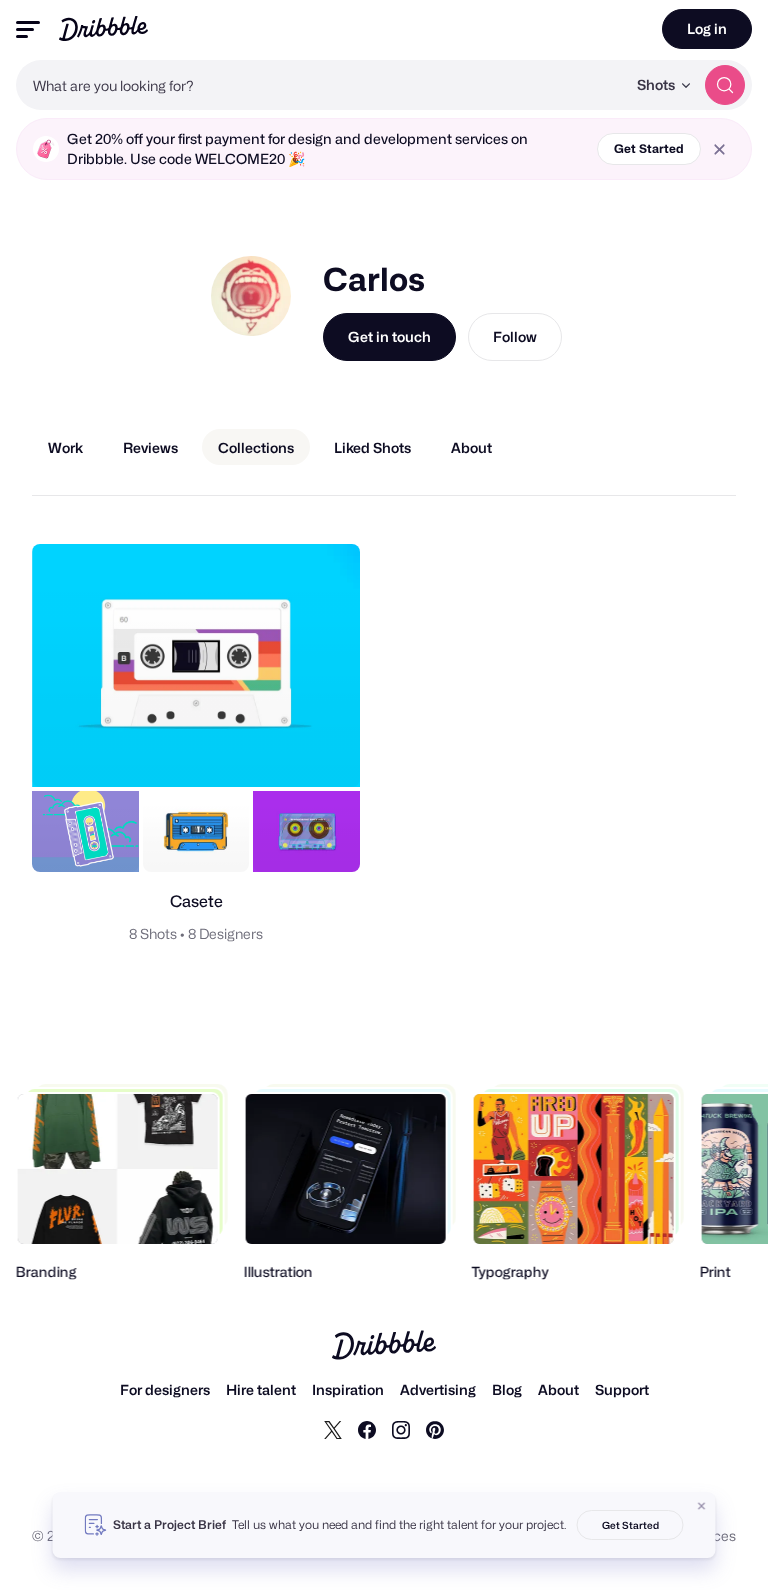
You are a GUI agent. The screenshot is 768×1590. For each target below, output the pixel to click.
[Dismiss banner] (702, 1506)
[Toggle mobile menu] (28, 29)
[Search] (725, 85)
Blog (507, 1389)
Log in (707, 28)
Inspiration (348, 1389)
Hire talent (261, 1389)
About (558, 1389)
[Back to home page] (103, 28)
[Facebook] (367, 1429)
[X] (333, 1429)
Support (622, 1389)
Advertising (438, 1389)
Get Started (649, 148)
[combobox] (321, 85)
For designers (165, 1389)
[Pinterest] (435, 1429)
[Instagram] (401, 1429)
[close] (719, 149)
